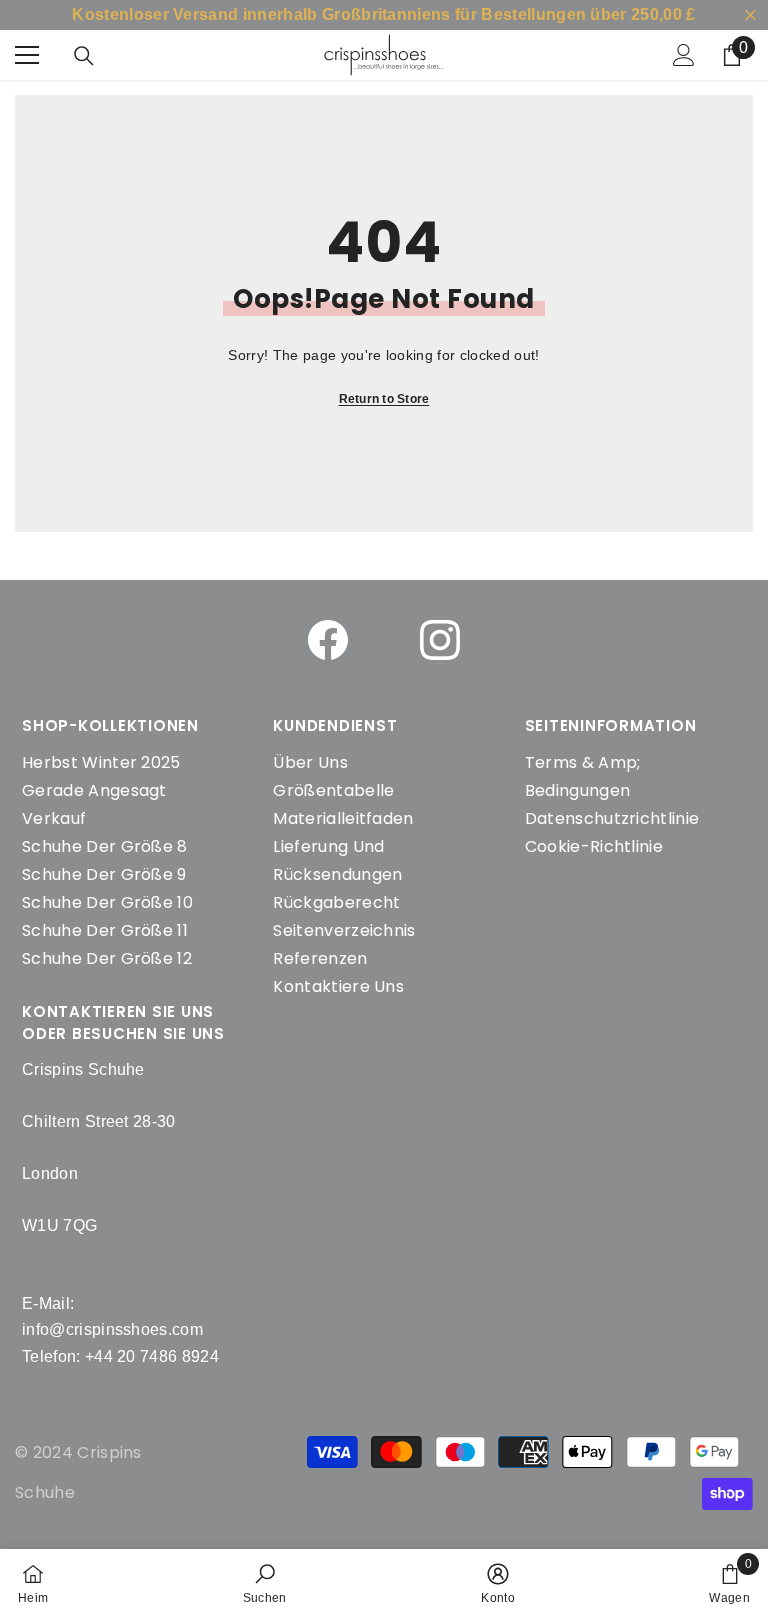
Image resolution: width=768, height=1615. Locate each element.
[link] (265, 1582)
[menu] (27, 55)
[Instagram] (440, 640)
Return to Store (384, 399)
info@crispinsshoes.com (112, 1329)
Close (750, 15)
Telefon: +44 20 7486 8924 (120, 1356)
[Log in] (684, 55)
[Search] (84, 56)
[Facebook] (328, 640)
